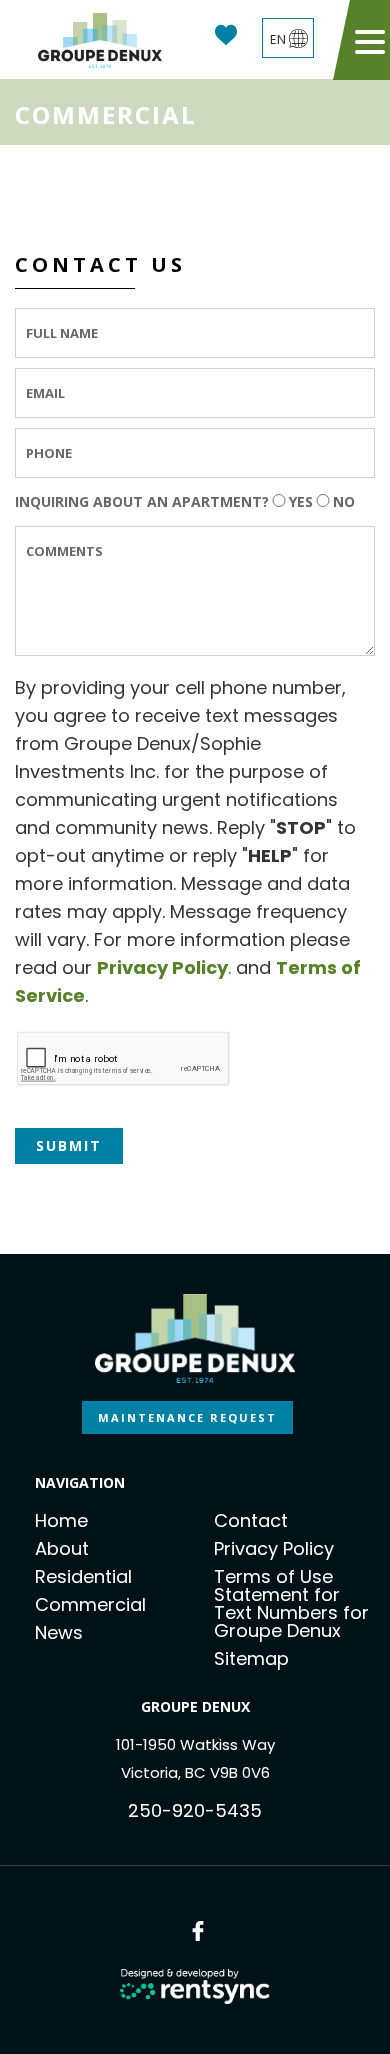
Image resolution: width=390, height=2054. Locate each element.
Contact (251, 1520)
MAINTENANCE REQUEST (187, 1417)
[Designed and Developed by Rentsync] (195, 1987)
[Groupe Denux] (100, 40)
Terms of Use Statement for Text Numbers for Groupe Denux (291, 1603)
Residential (83, 1576)
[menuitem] (115, 1521)
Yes (301, 501)
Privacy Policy (274, 1548)
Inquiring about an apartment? (142, 501)
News (59, 1632)
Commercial (90, 1604)
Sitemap (251, 1658)
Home (61, 1520)
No (344, 501)
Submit (69, 1145)
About (62, 1548)
